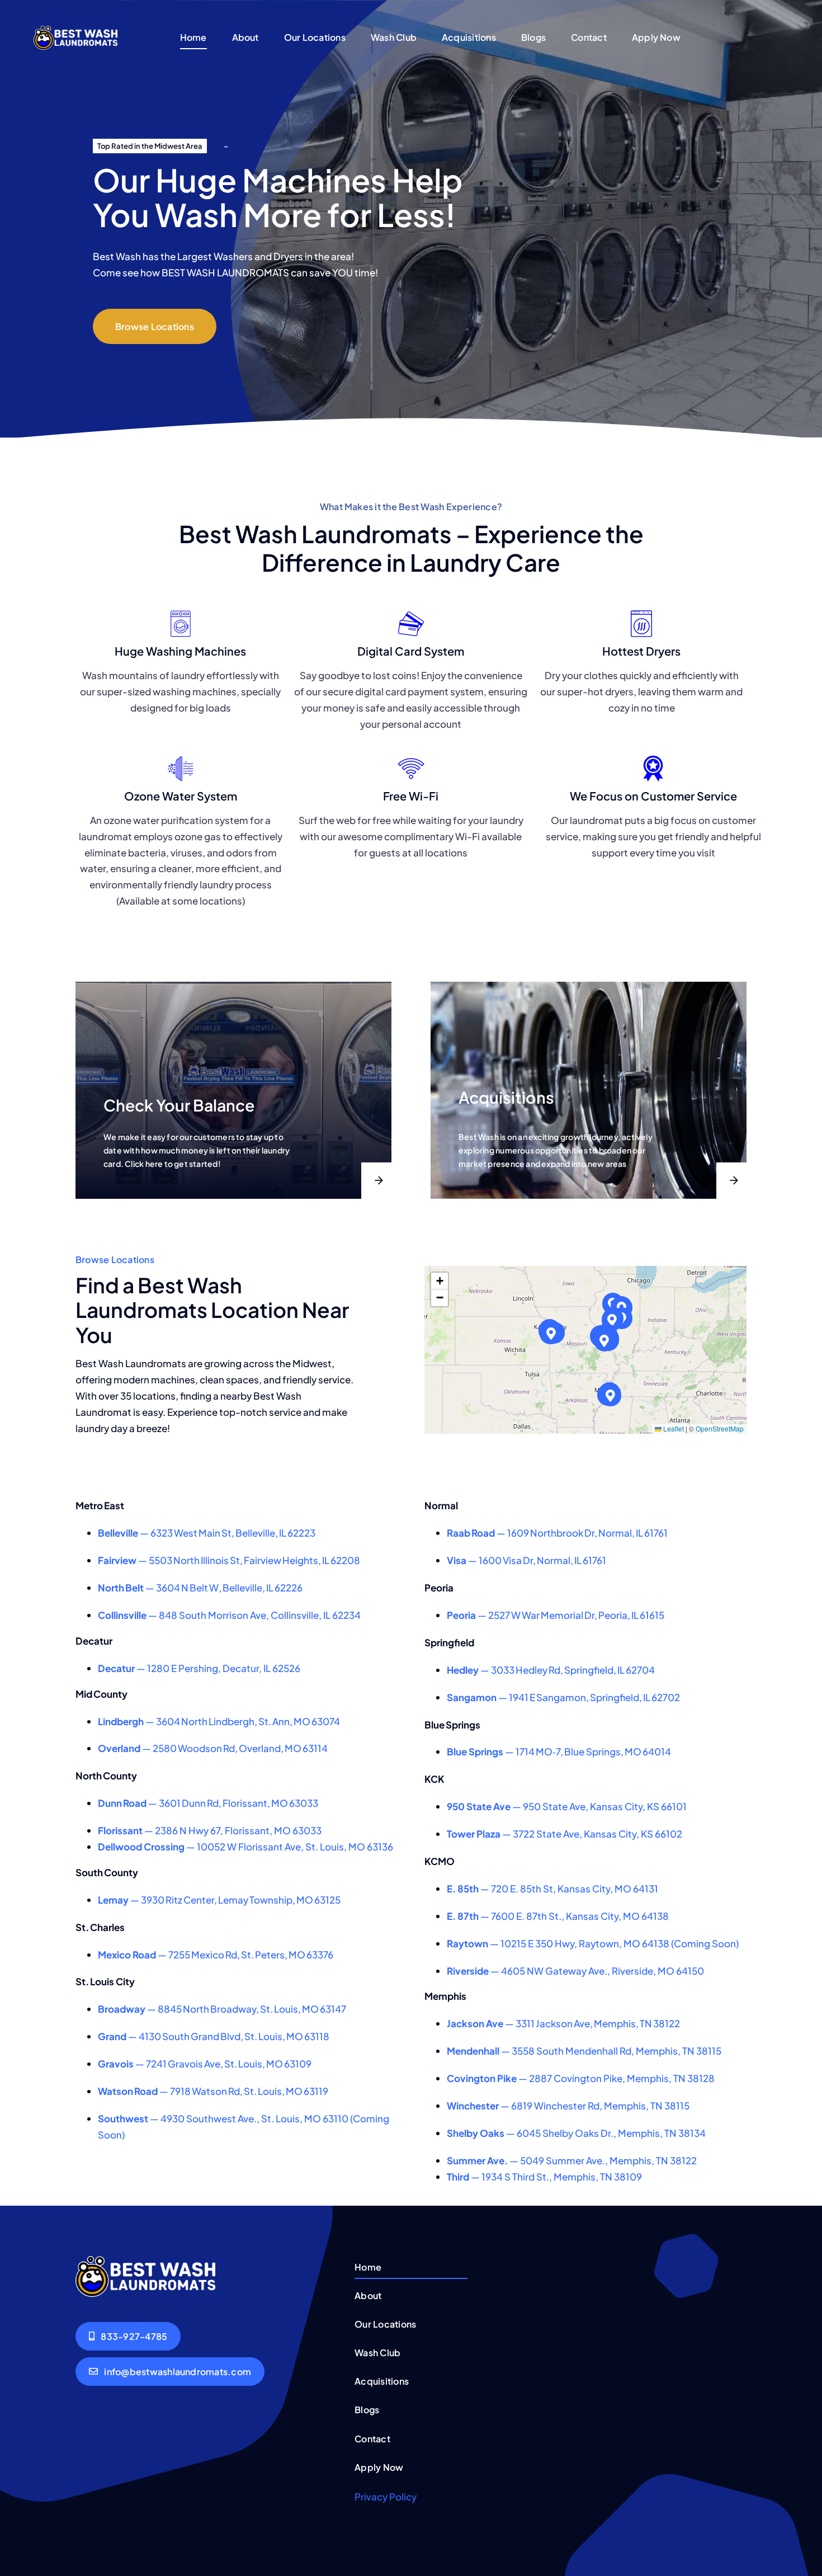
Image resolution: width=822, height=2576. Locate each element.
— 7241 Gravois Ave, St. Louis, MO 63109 (205, 2064)
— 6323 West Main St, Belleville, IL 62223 (207, 1533)
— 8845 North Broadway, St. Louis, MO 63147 (222, 2009)
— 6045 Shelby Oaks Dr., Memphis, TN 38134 (576, 2133)
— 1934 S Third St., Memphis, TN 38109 (544, 2177)
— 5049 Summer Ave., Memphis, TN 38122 (572, 2160)
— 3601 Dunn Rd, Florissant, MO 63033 (208, 1803)
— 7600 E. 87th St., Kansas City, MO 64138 (558, 1916)
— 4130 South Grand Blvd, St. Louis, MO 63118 (214, 2036)
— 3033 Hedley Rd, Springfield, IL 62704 (551, 1670)
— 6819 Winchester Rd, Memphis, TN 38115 (568, 2106)
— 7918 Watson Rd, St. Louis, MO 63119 (213, 2091)
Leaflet (673, 1428)
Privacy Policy (386, 2497)
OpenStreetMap (720, 1428)
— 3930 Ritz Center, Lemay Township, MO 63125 (219, 1900)
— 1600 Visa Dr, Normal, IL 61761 (526, 1560)
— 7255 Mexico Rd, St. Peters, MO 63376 (216, 1955)
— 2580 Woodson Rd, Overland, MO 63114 (213, 1748)
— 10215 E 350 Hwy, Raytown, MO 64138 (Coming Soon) (593, 1943)
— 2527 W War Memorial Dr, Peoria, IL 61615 (556, 1615)
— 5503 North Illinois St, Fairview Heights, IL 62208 (229, 1560)
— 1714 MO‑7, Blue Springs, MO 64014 (559, 1751)
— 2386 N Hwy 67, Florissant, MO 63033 (210, 1830)
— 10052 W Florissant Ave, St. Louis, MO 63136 (245, 1847)
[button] (613, 1320)
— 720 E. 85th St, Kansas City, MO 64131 (552, 1889)
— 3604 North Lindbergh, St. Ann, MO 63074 (219, 1721)
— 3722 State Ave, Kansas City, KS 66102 (564, 1834)
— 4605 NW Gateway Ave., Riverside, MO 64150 (575, 1971)
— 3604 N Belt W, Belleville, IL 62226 (200, 1588)
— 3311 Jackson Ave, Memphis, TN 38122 (563, 2023)
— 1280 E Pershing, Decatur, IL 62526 (199, 1668)
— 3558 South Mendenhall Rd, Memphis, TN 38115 (584, 2051)
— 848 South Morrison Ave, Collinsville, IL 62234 (229, 1615)
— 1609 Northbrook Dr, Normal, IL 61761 (557, 1533)
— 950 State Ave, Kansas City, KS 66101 (567, 1806)
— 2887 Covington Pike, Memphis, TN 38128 (581, 2078)
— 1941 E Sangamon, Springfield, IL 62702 (563, 1697)
